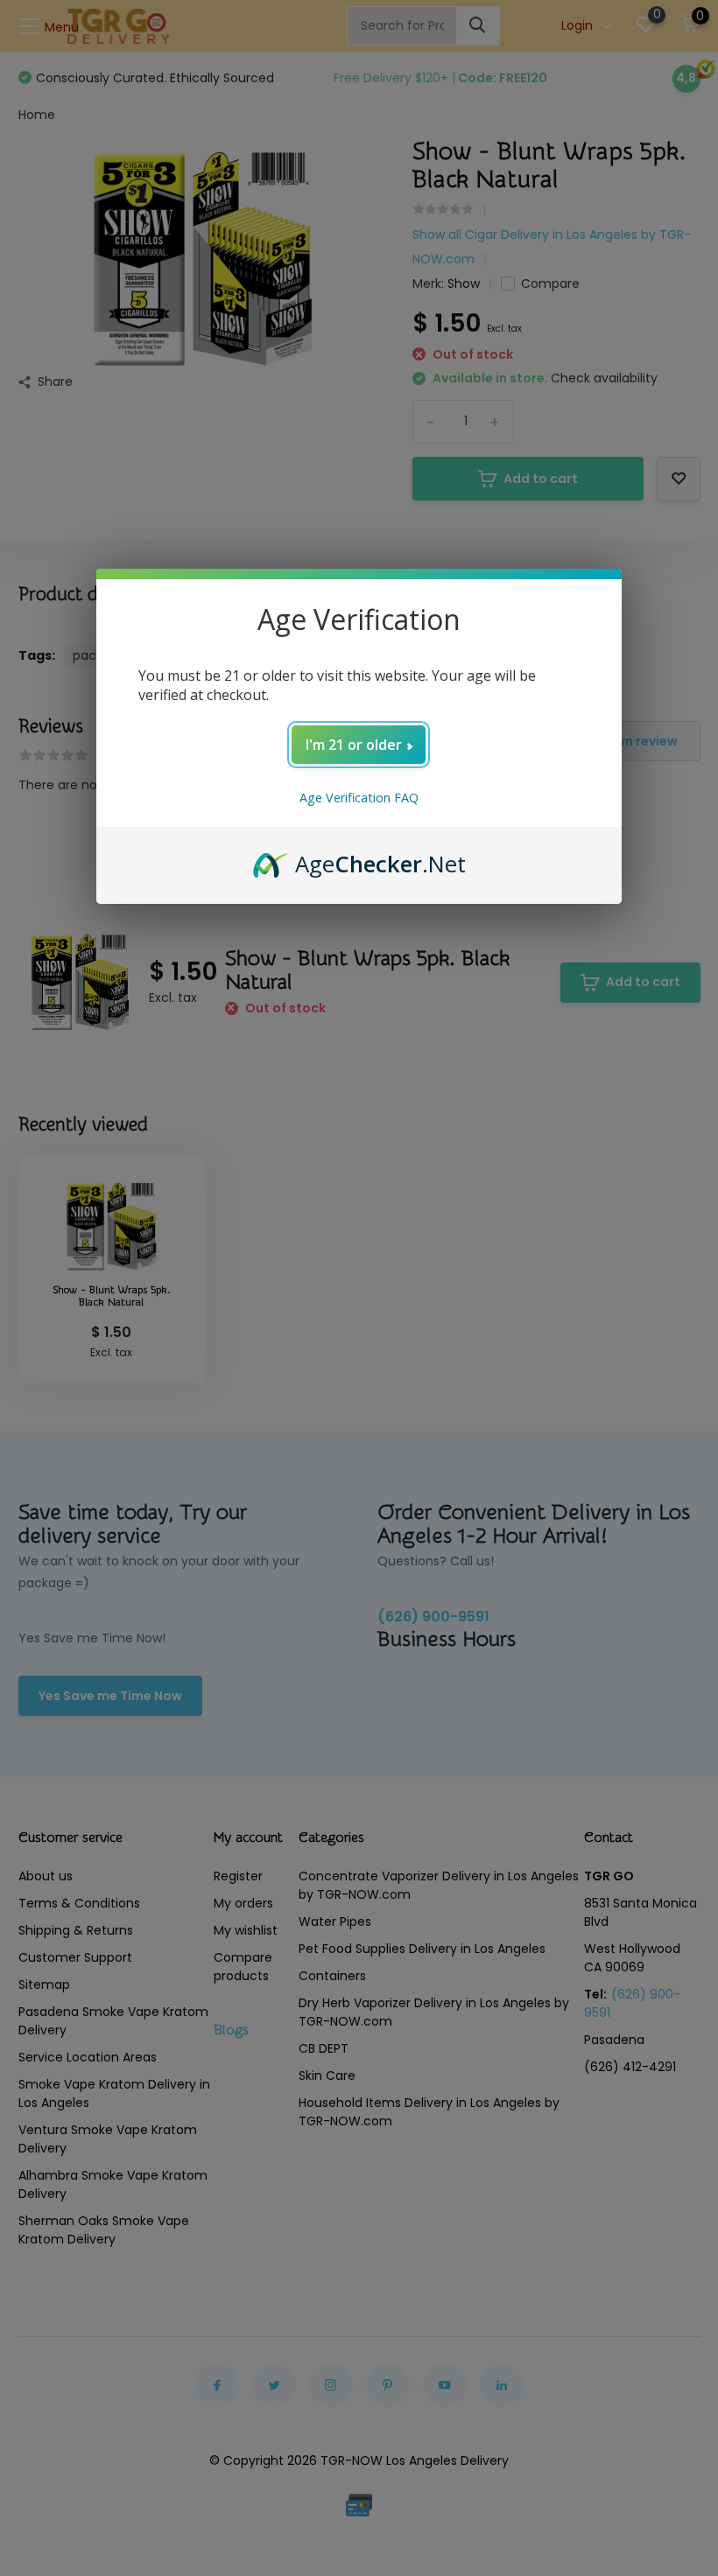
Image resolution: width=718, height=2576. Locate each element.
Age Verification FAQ (359, 798)
